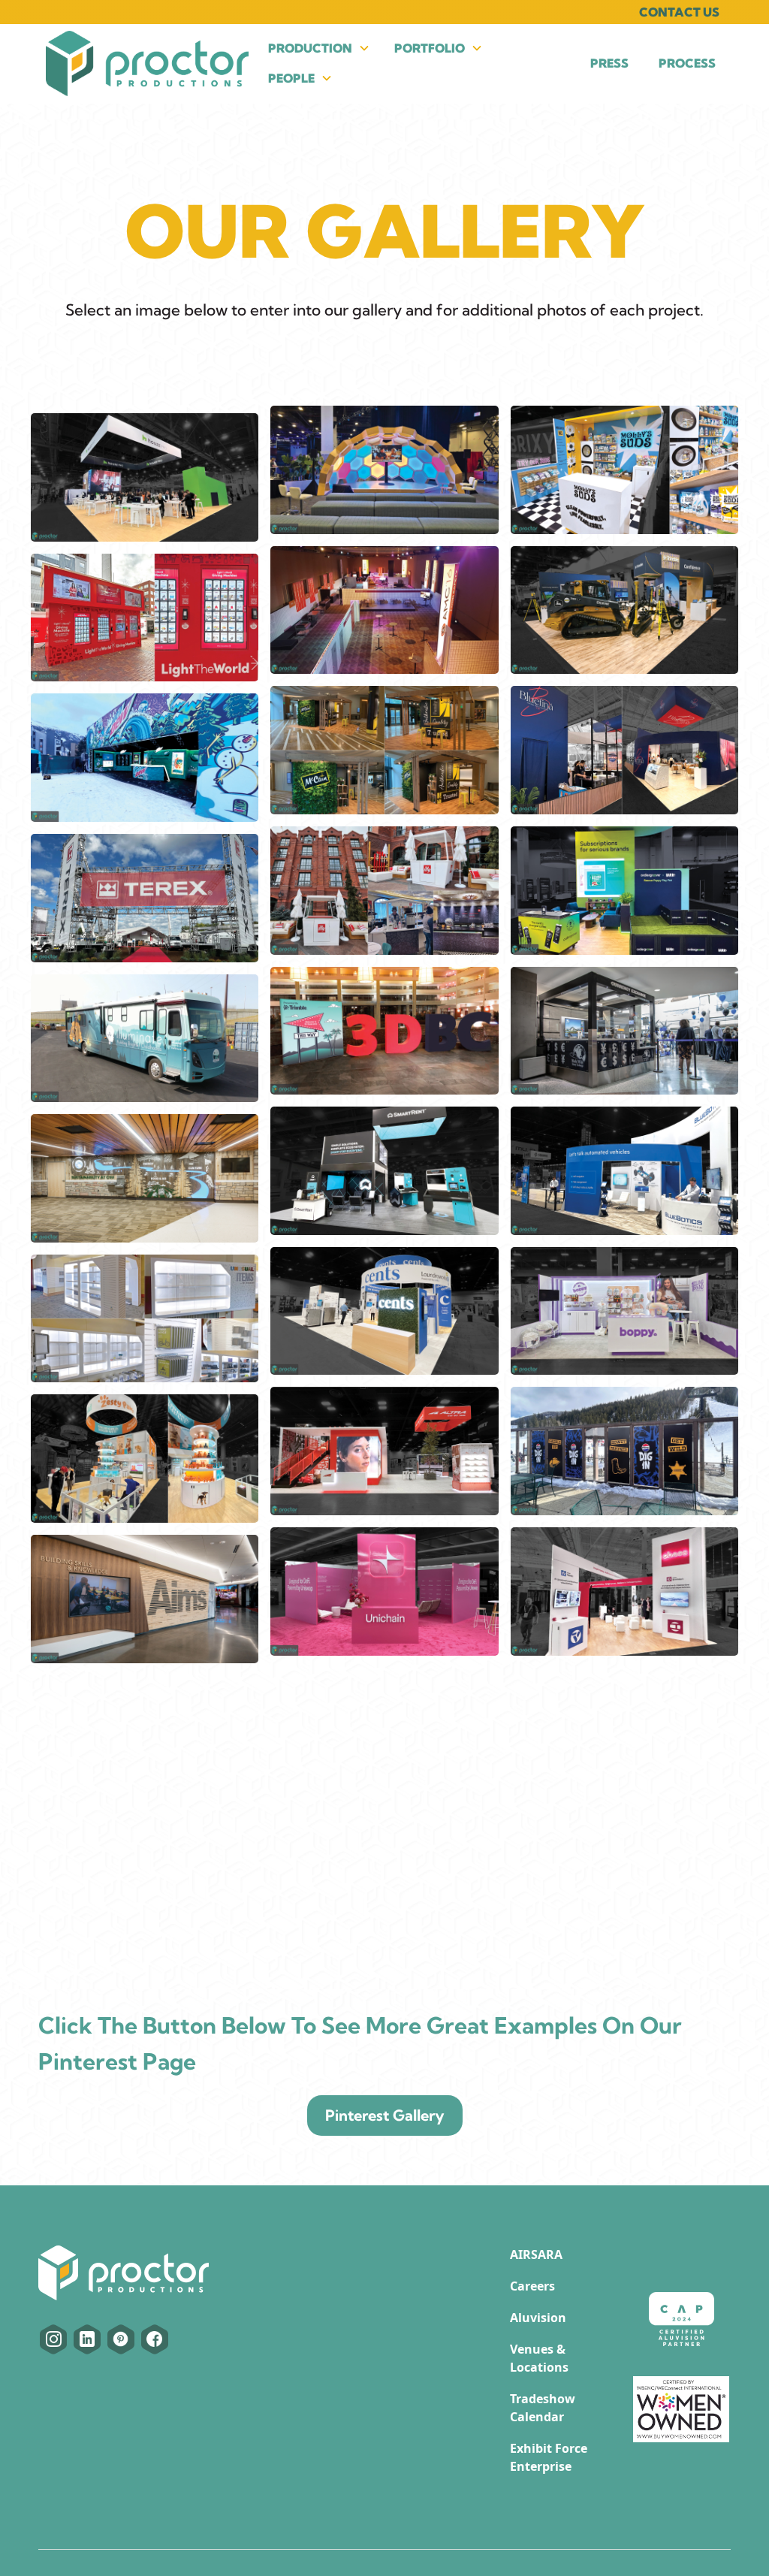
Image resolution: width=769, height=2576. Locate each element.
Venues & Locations (539, 2358)
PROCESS (687, 63)
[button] (319, 48)
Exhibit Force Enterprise (549, 2457)
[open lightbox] (145, 477)
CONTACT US (679, 12)
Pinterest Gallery (385, 2115)
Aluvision (538, 2318)
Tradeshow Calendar (543, 2408)
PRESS (609, 63)
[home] (147, 63)
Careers (532, 2286)
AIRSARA (536, 2254)
